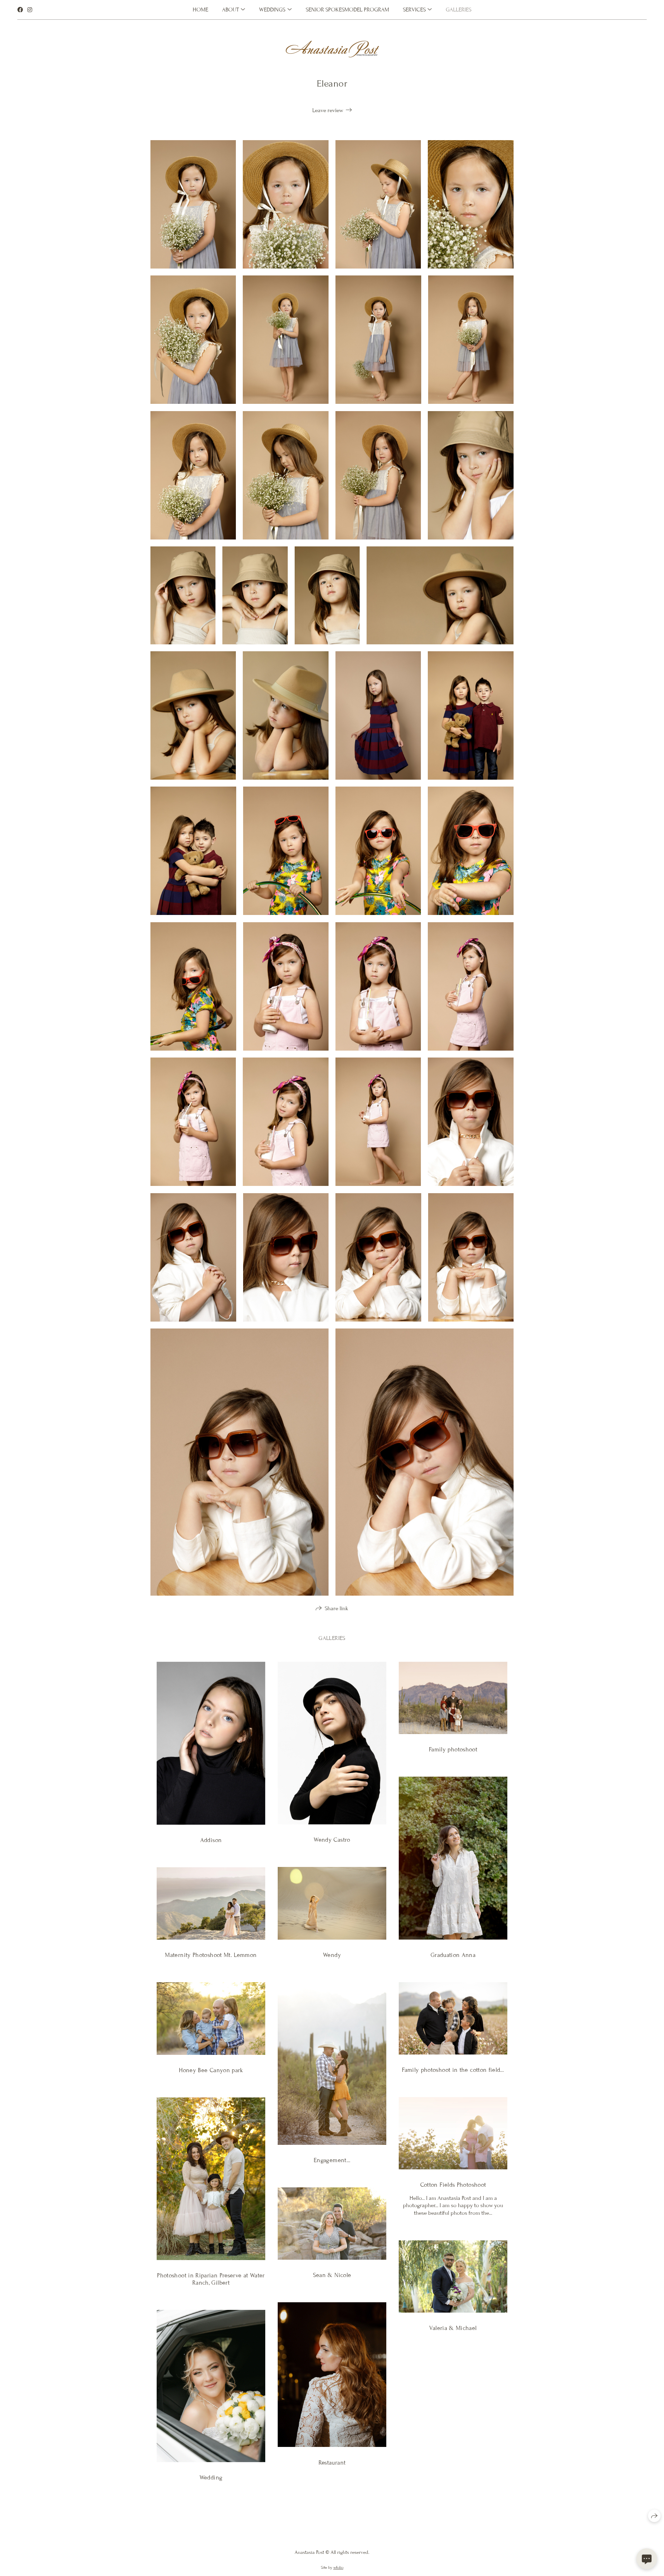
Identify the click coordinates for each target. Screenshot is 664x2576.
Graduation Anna (453, 1955)
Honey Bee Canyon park (211, 2070)
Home (200, 10)
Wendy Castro (332, 1840)
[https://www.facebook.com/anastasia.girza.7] (20, 10)
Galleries (459, 10)
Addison (211, 1840)
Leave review (328, 110)
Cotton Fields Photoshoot (453, 2185)
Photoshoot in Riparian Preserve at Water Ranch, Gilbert (211, 2279)
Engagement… (332, 2160)
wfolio (338, 2567)
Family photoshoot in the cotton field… (453, 2070)
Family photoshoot (453, 1749)
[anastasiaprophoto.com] (332, 49)
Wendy (332, 1955)
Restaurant (332, 2463)
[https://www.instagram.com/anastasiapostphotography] (30, 10)
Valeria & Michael (453, 2328)
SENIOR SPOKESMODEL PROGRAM (347, 10)
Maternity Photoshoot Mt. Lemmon (211, 1955)
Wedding (211, 2478)
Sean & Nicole (332, 2275)
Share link (336, 1608)
